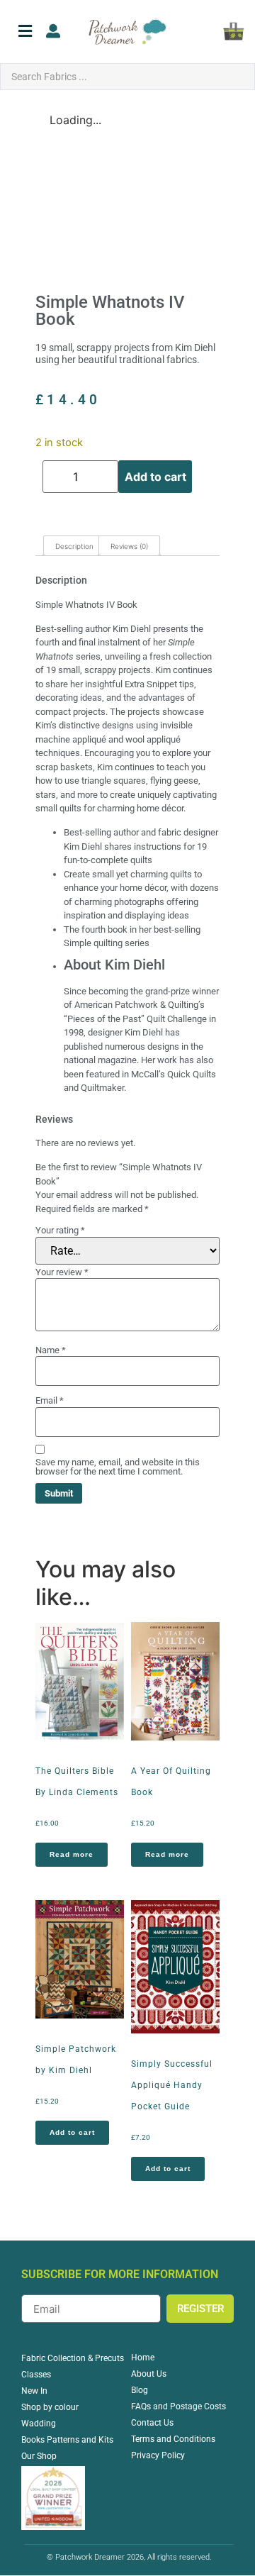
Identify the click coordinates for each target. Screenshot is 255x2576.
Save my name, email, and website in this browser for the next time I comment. (118, 1467)
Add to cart (155, 477)
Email (50, 1400)
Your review (62, 1272)
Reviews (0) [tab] (129, 546)
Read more (72, 1854)
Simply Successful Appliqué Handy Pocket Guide (172, 2085)
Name (51, 1350)
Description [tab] (74, 546)
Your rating (60, 1230)
